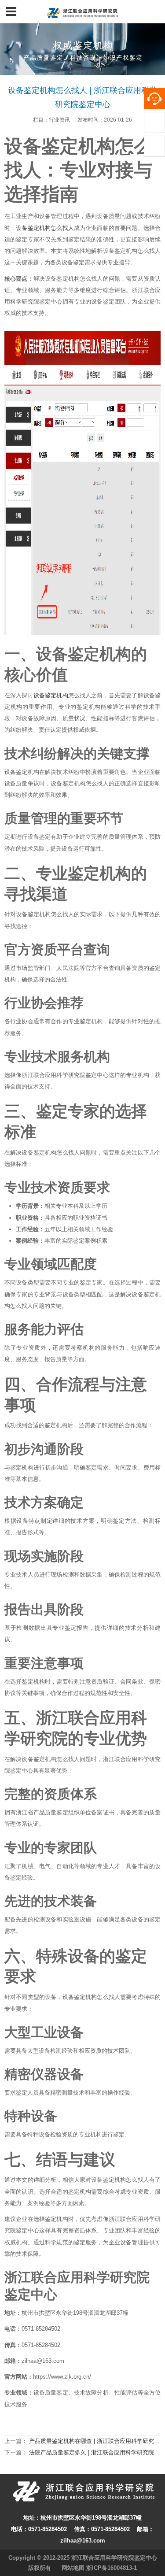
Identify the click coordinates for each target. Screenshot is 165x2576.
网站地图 (73, 2568)
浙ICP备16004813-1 (112, 2568)
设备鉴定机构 (51, 695)
